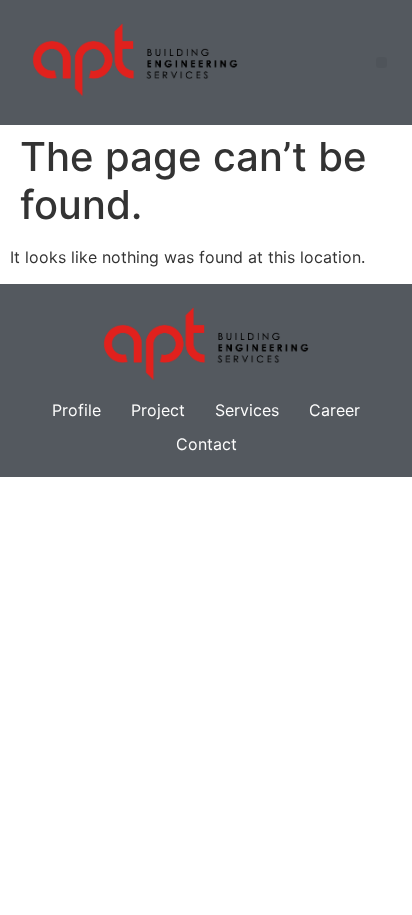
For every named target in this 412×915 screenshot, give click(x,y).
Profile (76, 410)
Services (247, 410)
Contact (206, 444)
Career (334, 410)
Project (158, 410)
